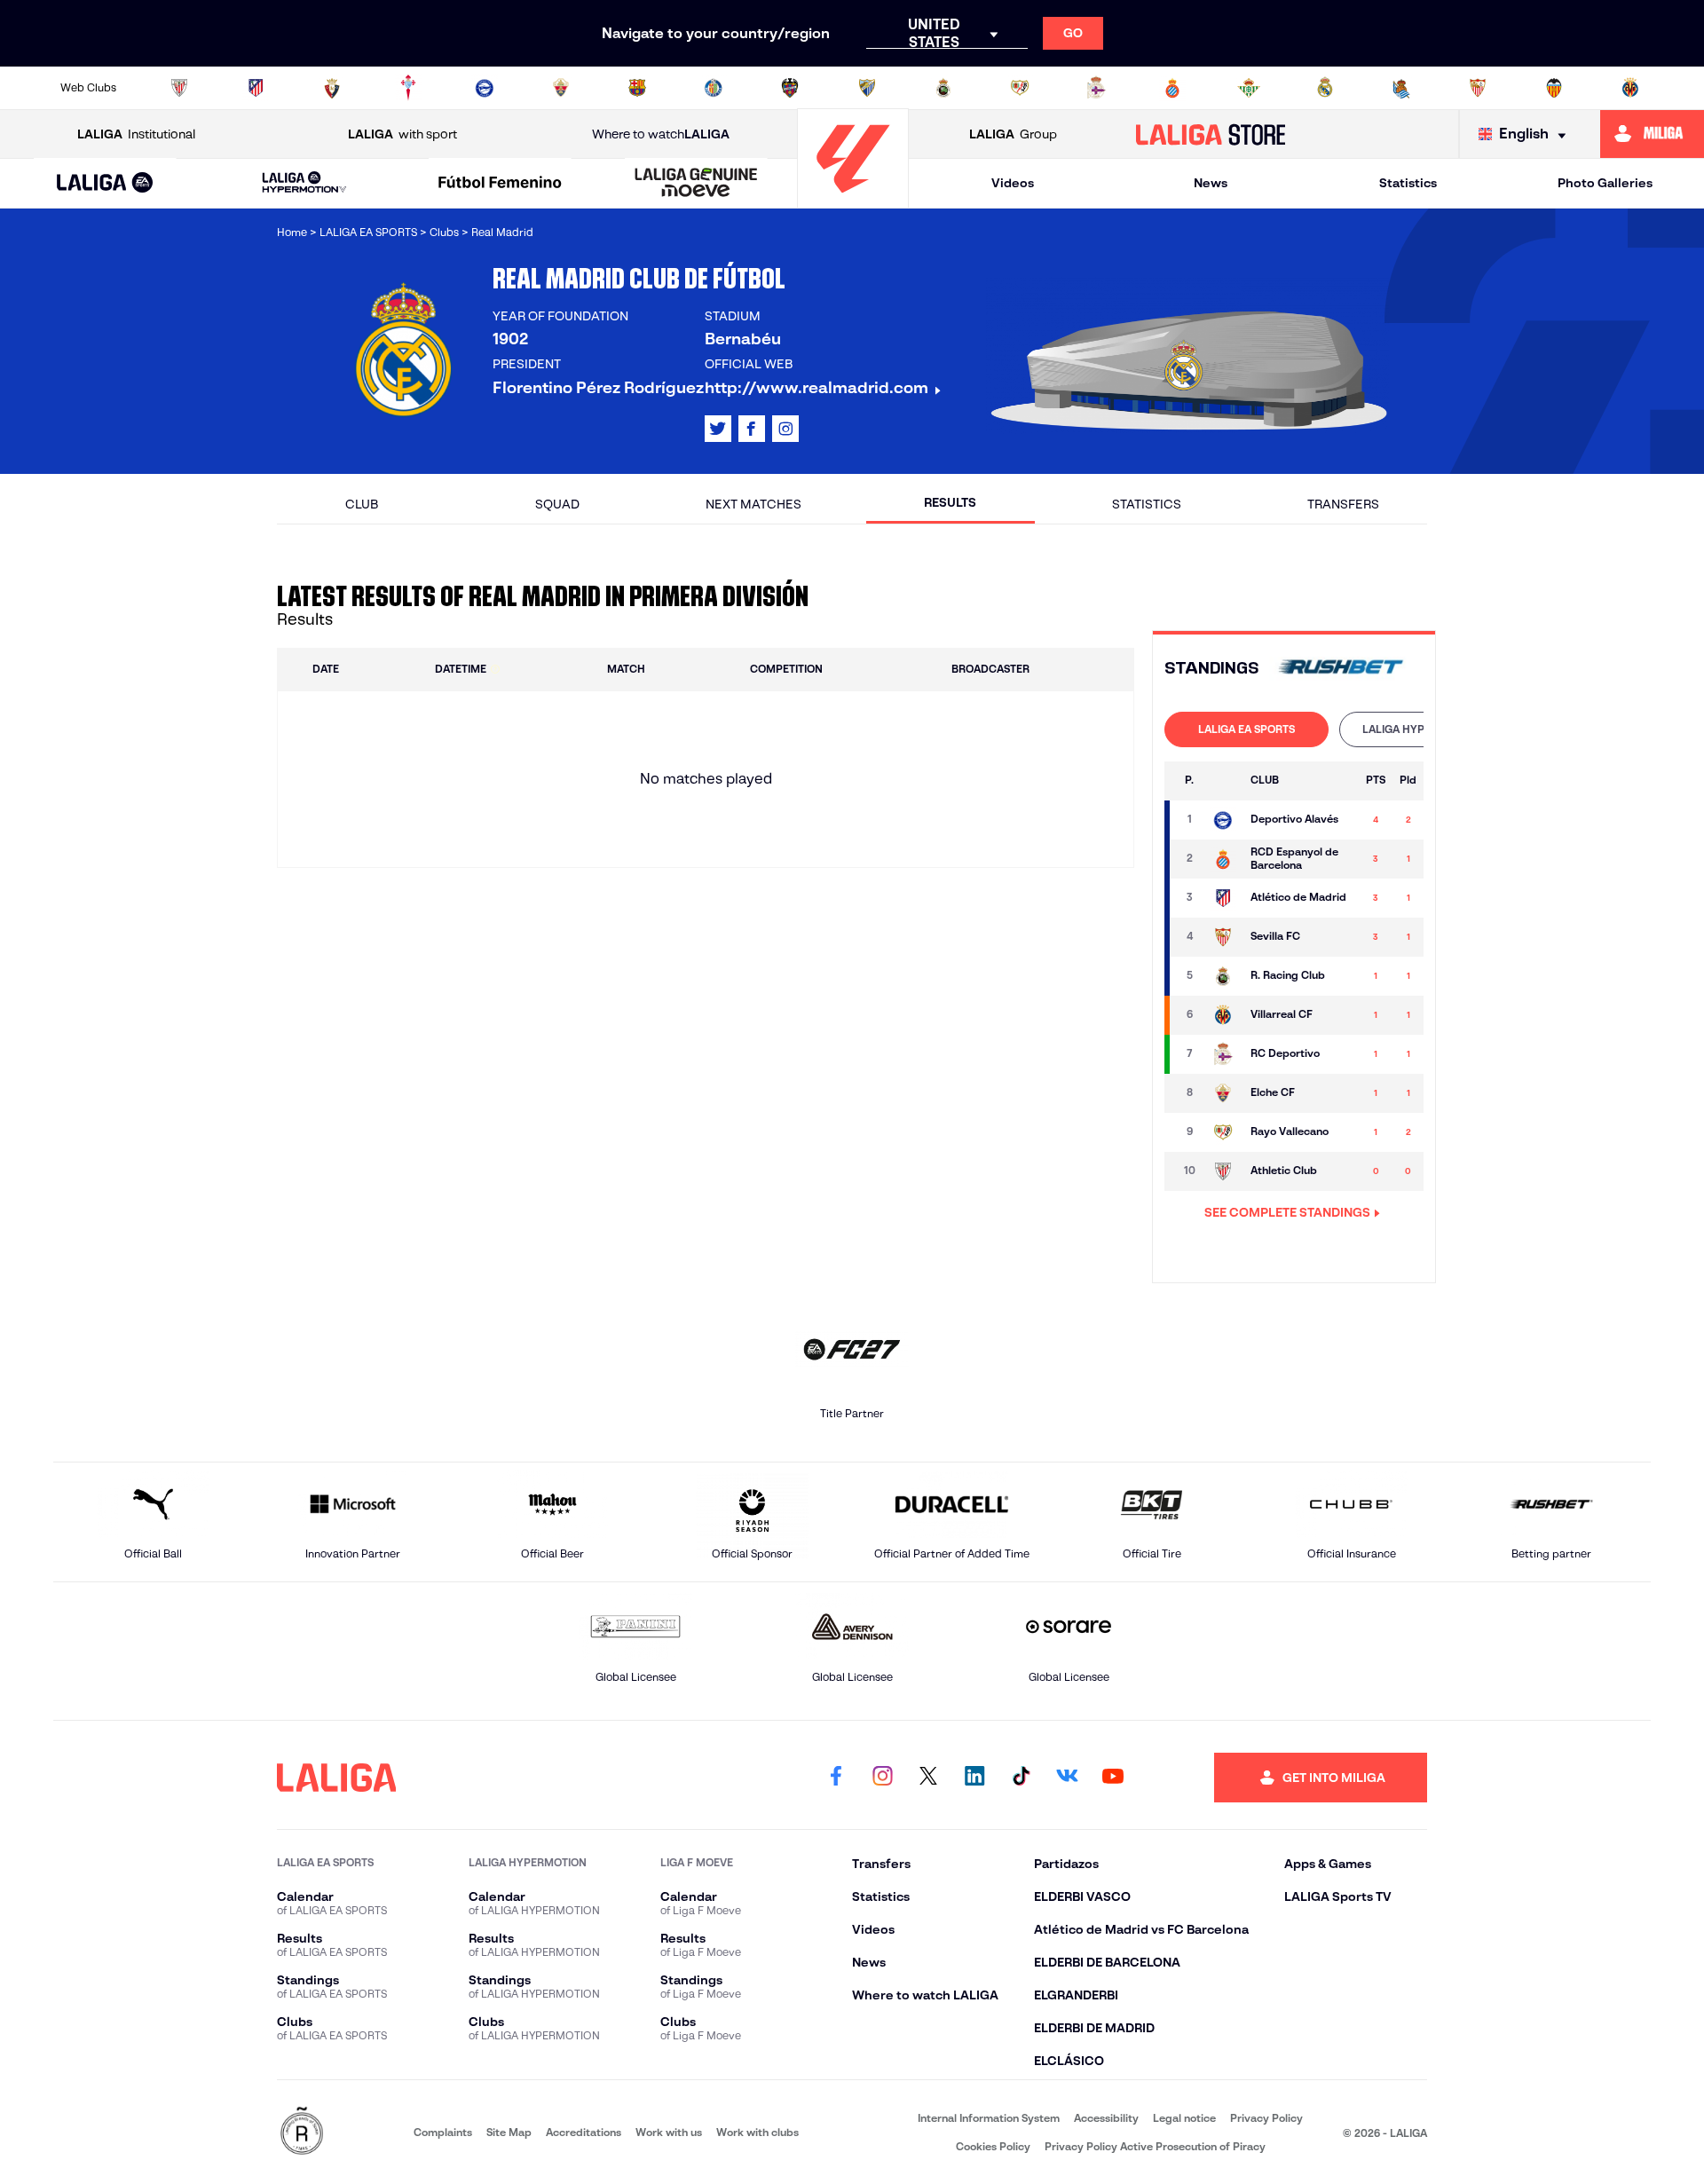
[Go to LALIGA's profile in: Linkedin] (974, 1778)
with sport (402, 134)
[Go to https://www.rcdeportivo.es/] (1096, 88)
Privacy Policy (1266, 2118)
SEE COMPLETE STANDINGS (1287, 1212)
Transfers (1343, 504)
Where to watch (661, 134)
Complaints (443, 2132)
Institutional (136, 134)
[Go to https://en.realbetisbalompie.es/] (1249, 88)
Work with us (669, 2132)
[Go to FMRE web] (302, 2132)
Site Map (509, 2132)
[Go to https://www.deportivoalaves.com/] (485, 88)
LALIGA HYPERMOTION (1421, 729)
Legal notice (1184, 2118)
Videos (1013, 183)
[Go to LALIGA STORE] (1211, 134)
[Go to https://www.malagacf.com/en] (867, 88)
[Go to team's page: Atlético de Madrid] (1223, 898)
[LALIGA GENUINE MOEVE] (696, 184)
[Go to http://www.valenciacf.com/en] (1554, 88)
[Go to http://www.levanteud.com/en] (790, 88)
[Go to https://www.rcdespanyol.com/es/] (1172, 88)
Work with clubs (757, 2132)
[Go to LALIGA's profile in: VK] (1067, 1778)
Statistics (1408, 183)
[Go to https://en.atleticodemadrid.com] (256, 88)
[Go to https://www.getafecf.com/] (714, 88)
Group (1013, 134)
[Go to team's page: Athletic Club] (1223, 1171)
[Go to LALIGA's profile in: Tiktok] (1021, 1778)
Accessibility (1106, 2118)
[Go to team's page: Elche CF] (1223, 1093)
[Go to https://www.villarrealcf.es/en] (1630, 88)
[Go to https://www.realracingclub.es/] (943, 88)
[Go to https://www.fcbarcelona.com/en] (637, 88)
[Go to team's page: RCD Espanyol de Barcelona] (1223, 859)
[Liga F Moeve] (501, 184)
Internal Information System (989, 2118)
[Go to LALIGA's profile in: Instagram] (785, 429)
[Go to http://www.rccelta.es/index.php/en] (408, 88)
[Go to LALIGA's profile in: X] (718, 429)
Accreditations (584, 2132)
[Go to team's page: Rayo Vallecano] (1223, 1132)
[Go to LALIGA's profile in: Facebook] (836, 1778)
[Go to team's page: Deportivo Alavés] (1223, 820)
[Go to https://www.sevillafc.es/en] (1478, 88)
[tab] (1246, 729)
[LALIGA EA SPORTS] (105, 184)
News (1211, 183)
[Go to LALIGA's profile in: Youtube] (1113, 1778)
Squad (557, 504)
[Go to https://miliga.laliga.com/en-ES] (1652, 134)
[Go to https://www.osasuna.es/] (332, 88)
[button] (105, 183)
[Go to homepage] (853, 200)
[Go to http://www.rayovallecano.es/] (1020, 88)
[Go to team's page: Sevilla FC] (1223, 937)
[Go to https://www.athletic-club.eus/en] (179, 88)
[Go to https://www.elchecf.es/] (561, 88)
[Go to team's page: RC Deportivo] (1223, 1054)
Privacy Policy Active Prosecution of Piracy (1155, 2146)
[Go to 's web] (1341, 669)
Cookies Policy (993, 2146)
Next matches (753, 504)
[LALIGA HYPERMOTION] (304, 183)
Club (362, 504)
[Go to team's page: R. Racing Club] (1223, 976)
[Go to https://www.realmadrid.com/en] (1325, 88)
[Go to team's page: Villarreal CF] (1223, 1015)
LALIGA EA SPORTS (1246, 729)
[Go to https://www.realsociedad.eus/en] (1401, 88)
